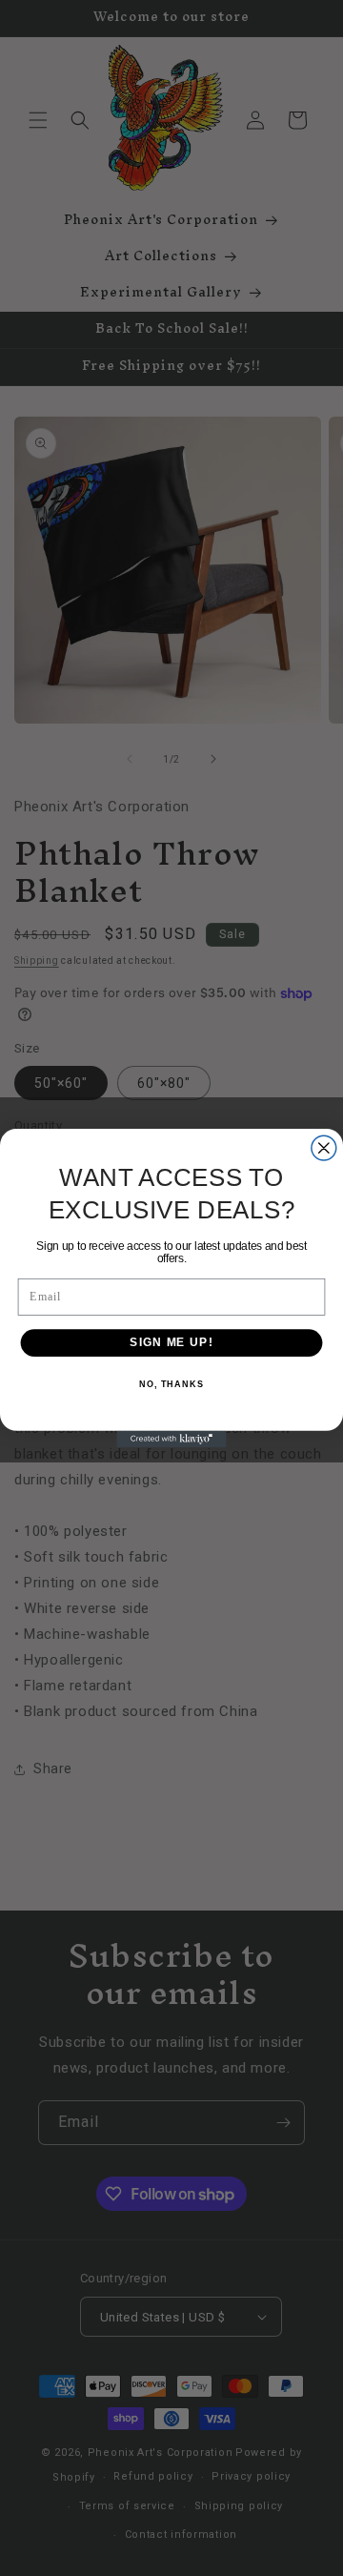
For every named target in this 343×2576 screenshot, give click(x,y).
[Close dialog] (324, 1148)
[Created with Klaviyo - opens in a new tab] (171, 1439)
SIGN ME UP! (171, 1342)
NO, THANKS (171, 1384)
